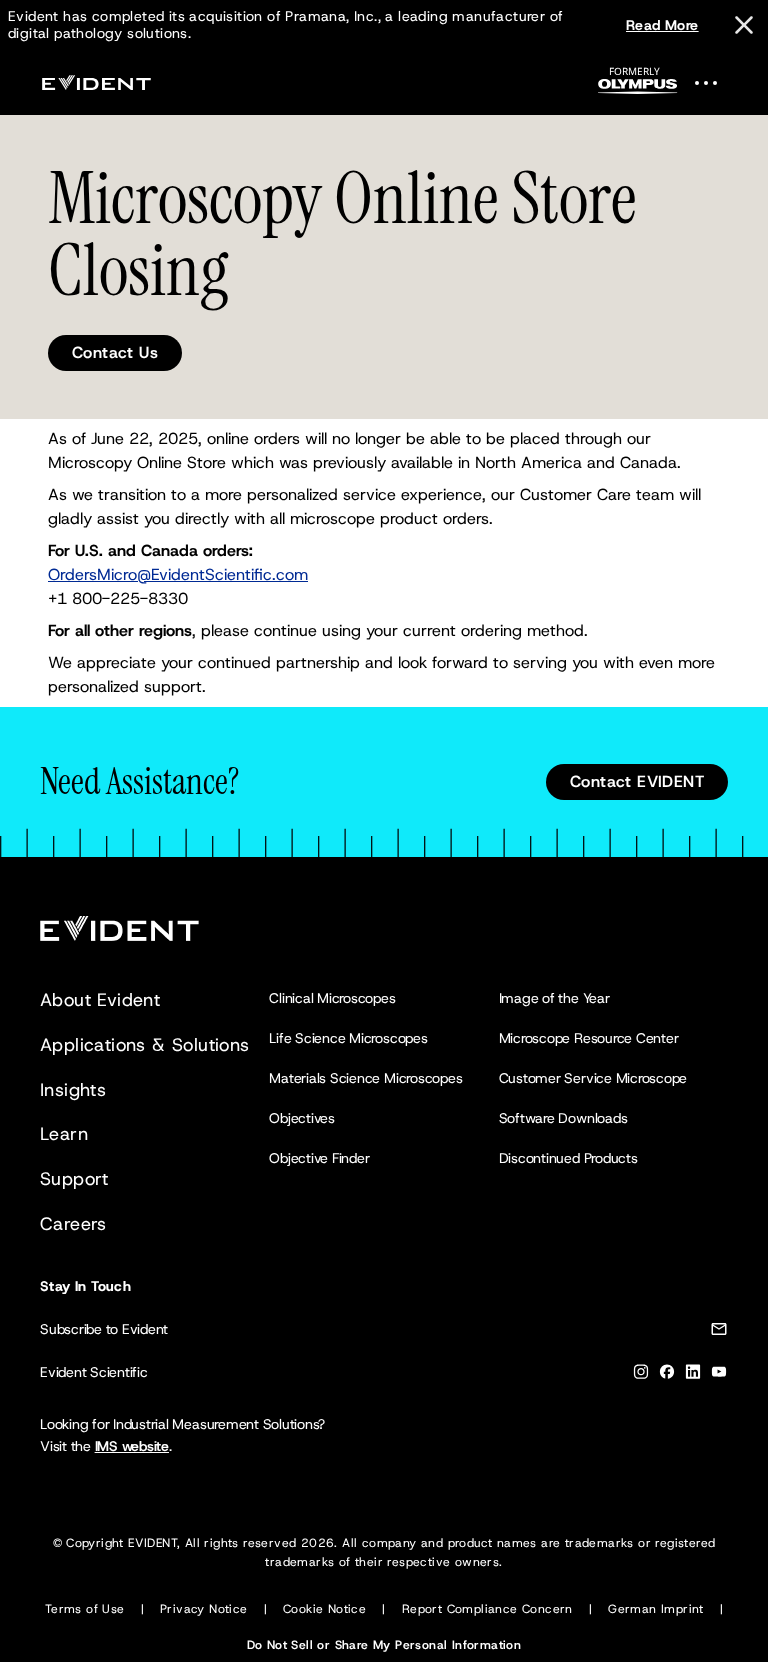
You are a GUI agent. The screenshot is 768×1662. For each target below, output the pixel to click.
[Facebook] (667, 1375)
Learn (64, 1134)
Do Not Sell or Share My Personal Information (384, 1645)
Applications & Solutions (145, 1045)
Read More (662, 25)
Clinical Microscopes (332, 998)
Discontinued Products (568, 1158)
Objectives (302, 1118)
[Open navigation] (718, 82)
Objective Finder (319, 1158)
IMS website (132, 1446)
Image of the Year (554, 998)
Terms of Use (85, 1609)
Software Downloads (563, 1118)
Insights (73, 1090)
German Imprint (656, 1609)
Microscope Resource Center (589, 1038)
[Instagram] (641, 1375)
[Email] (719, 1332)
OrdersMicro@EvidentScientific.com (178, 574)
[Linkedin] (693, 1375)
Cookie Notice (324, 1609)
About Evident (100, 1000)
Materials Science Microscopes (365, 1078)
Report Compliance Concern (487, 1609)
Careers (73, 1224)
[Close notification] (744, 25)
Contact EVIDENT (637, 781)
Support (74, 1179)
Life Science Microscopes (348, 1038)
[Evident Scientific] (96, 82)
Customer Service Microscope (593, 1078)
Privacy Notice (204, 1609)
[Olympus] (638, 86)
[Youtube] (719, 1375)
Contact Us (115, 352)
